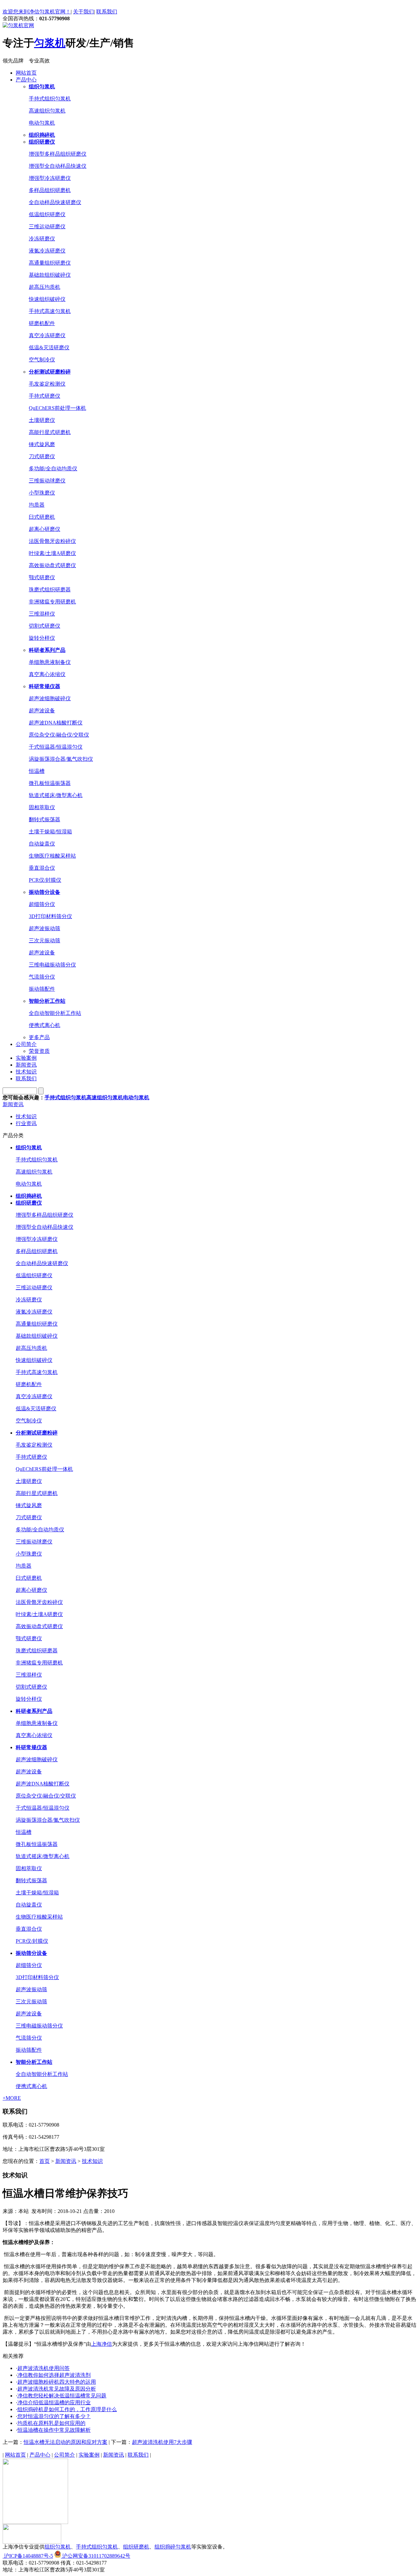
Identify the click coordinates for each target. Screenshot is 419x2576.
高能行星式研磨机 (50, 432)
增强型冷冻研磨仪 (50, 178)
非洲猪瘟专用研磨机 (52, 602)
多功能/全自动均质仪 (53, 469)
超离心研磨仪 (45, 529)
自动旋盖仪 (42, 844)
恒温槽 (37, 771)
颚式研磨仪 (42, 577)
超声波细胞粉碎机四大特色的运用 (57, 2382)
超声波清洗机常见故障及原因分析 (57, 2389)
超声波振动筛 (45, 928)
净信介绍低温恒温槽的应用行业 (54, 2402)
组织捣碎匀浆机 (173, 2547)
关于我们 (83, 12)
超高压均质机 (45, 287)
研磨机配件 (42, 323)
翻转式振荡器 (45, 819)
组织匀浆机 (58, 2547)
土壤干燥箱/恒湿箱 (50, 832)
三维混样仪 (42, 614)
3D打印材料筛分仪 (50, 916)
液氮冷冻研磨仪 (47, 251)
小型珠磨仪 (42, 493)
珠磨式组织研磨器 (50, 590)
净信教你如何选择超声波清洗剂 (54, 2375)
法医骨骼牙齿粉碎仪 (52, 541)
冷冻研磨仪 (42, 239)
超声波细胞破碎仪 (50, 698)
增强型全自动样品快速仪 (58, 166)
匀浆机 (50, 43)
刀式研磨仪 (42, 456)
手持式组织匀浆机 (50, 99)
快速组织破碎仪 (47, 299)
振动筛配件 (42, 989)
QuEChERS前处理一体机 (57, 408)
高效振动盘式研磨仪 (52, 565)
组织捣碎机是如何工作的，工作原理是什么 (67, 2409)
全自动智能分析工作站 (55, 1013)
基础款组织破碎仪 (50, 275)
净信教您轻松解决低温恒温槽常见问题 (62, 2396)
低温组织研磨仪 (47, 214)
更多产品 (39, 1037)
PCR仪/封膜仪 (45, 880)
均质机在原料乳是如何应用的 (51, 2423)
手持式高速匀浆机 (50, 311)
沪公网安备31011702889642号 (96, 2556)
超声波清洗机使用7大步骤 (162, 2442)
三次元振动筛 (45, 940)
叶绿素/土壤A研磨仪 (52, 553)
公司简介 (26, 1044)
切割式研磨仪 (45, 626)
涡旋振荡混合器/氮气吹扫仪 (61, 759)
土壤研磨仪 (42, 420)
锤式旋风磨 (42, 444)
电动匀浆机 (42, 123)
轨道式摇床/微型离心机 (56, 795)
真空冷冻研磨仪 (47, 335)
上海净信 (101, 2344)
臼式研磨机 (42, 517)
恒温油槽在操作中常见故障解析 (54, 2430)
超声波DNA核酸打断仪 (56, 723)
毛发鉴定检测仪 (47, 384)
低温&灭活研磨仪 (49, 348)
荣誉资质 (39, 1051)
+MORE (12, 2098)
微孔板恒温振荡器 (50, 783)
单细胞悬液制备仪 (50, 662)
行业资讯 (26, 1123)
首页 (45, 2161)
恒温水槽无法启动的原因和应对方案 (65, 2442)
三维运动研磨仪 (47, 226)
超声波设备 (42, 711)
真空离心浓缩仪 (47, 674)
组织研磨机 (136, 2547)
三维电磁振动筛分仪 (52, 965)
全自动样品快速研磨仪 (55, 202)
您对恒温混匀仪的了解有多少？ (54, 2416)
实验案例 (26, 1058)
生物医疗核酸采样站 (52, 856)
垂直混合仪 (42, 868)
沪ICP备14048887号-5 (28, 2556)
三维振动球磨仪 (47, 481)
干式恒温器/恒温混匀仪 (56, 747)
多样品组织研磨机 (50, 190)
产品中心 (26, 80)
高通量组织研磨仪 (50, 263)
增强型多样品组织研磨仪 (58, 154)
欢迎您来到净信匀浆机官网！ (37, 12)
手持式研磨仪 (45, 396)
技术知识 (26, 1072)
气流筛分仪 (42, 977)
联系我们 (107, 12)
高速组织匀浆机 (47, 111)
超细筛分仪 (42, 904)
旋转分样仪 (42, 638)
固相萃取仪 (42, 807)
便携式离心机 (45, 1025)
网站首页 (26, 73)
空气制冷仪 (42, 360)
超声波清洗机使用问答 (44, 2368)
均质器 (37, 505)
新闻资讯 (26, 1065)
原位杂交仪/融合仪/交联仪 (59, 735)
